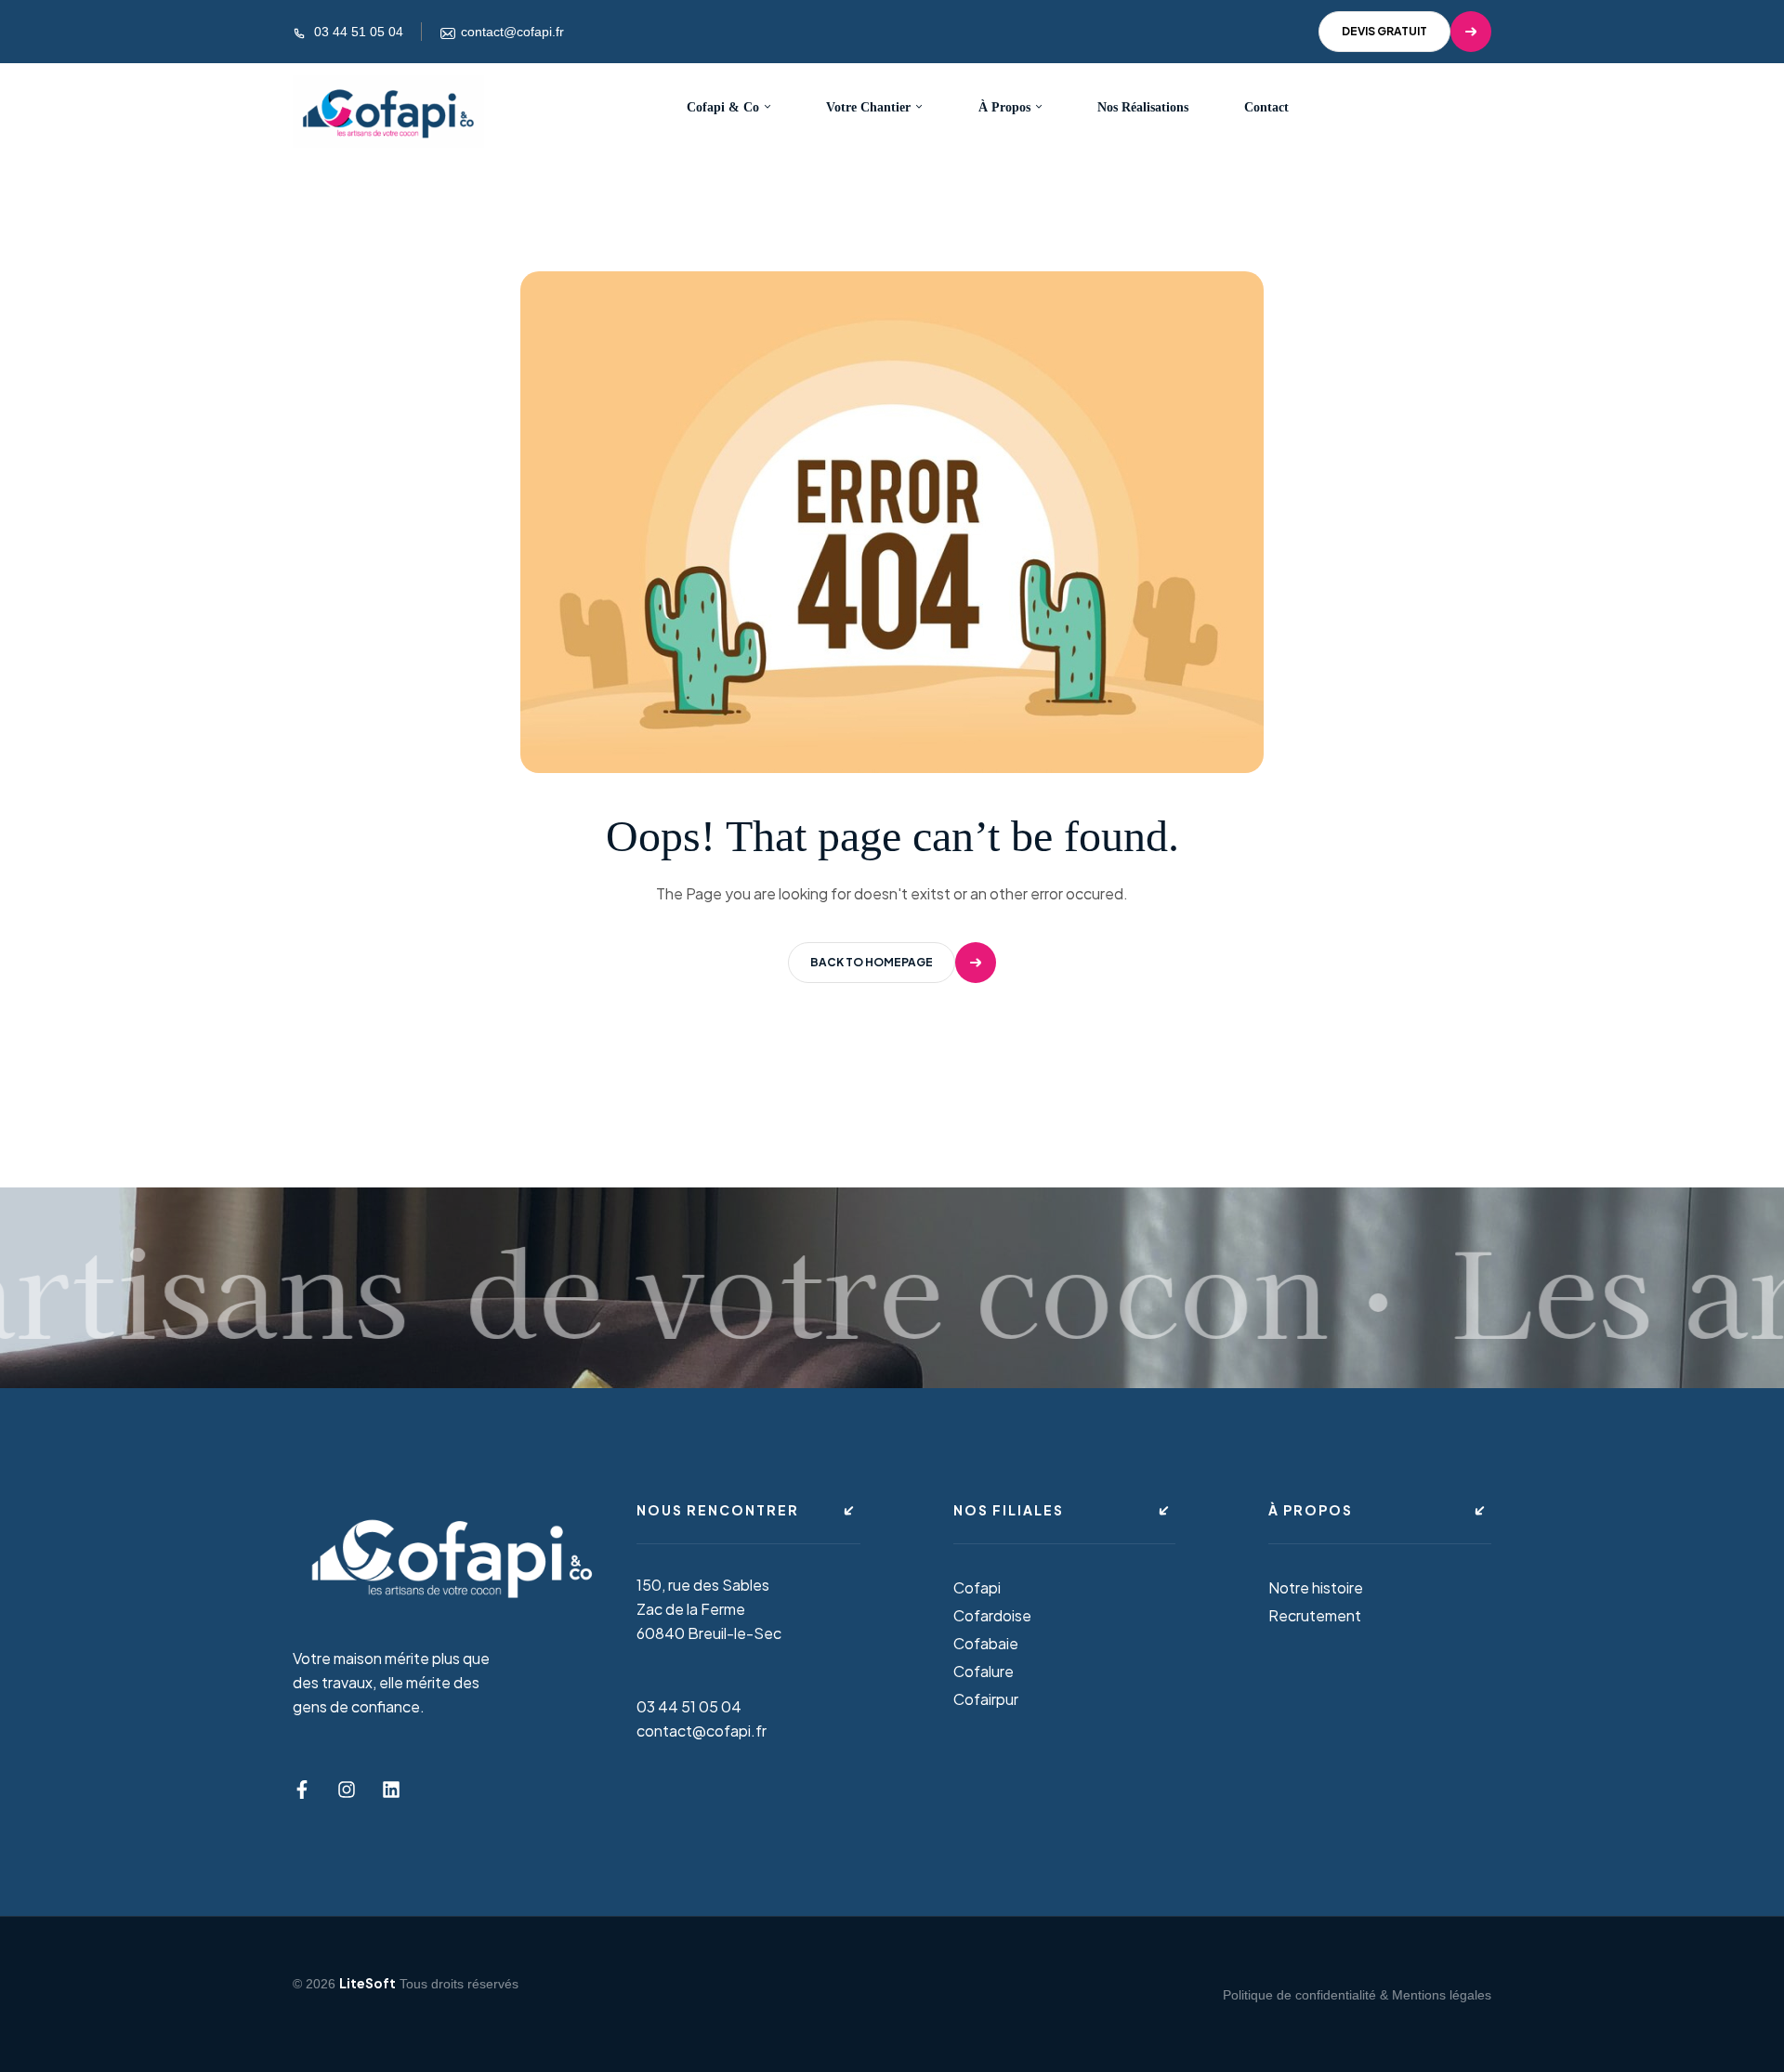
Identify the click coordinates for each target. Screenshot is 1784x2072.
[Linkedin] (391, 1790)
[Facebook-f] (302, 1790)
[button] (1405, 32)
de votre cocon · (893, 1287)
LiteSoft (367, 1983)
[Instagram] (347, 1790)
